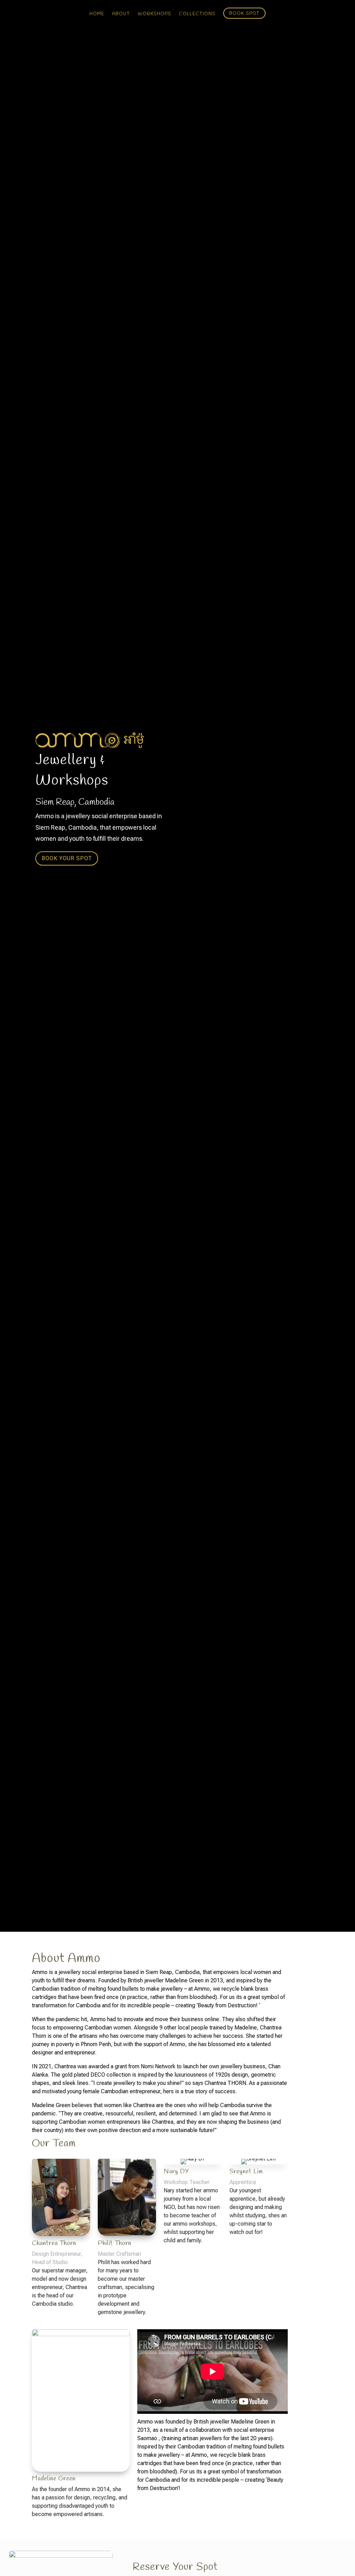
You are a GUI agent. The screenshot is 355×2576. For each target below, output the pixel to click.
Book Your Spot (67, 859)
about (121, 14)
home (97, 14)
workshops (154, 14)
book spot (244, 13)
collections (197, 14)
